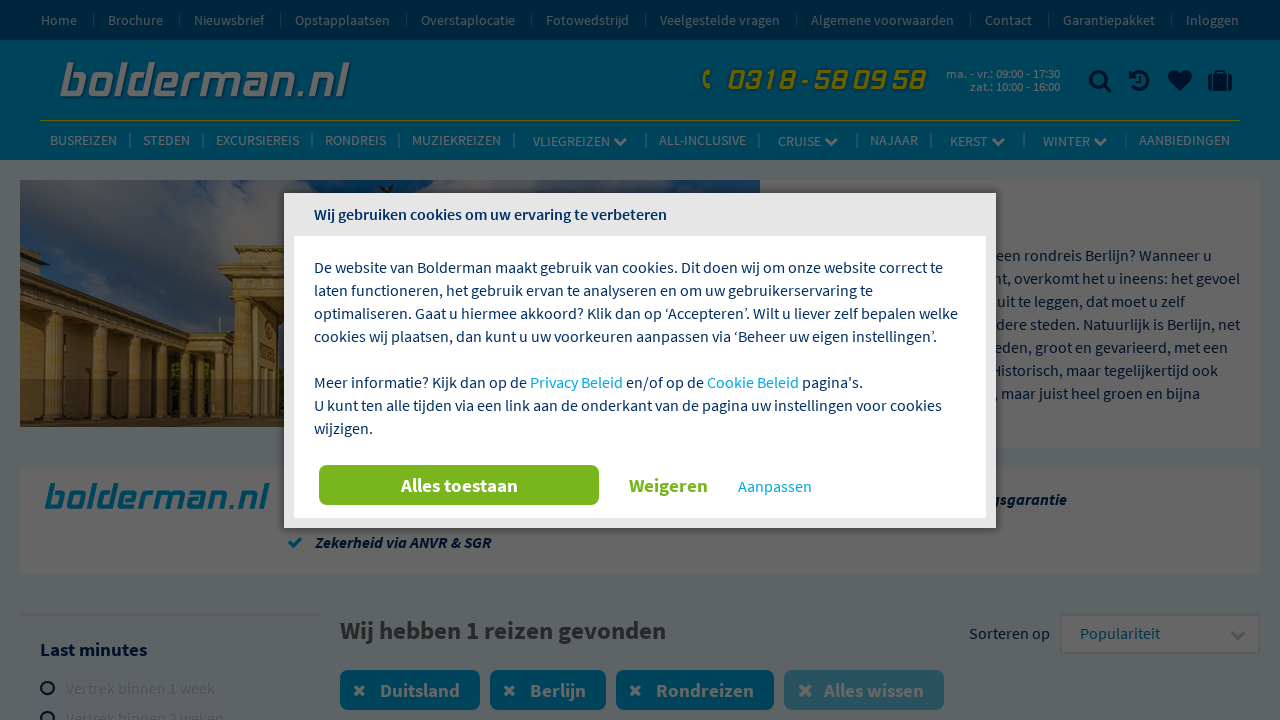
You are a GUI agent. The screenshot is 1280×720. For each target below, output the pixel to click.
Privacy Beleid (576, 382)
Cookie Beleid (753, 382)
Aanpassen (775, 486)
